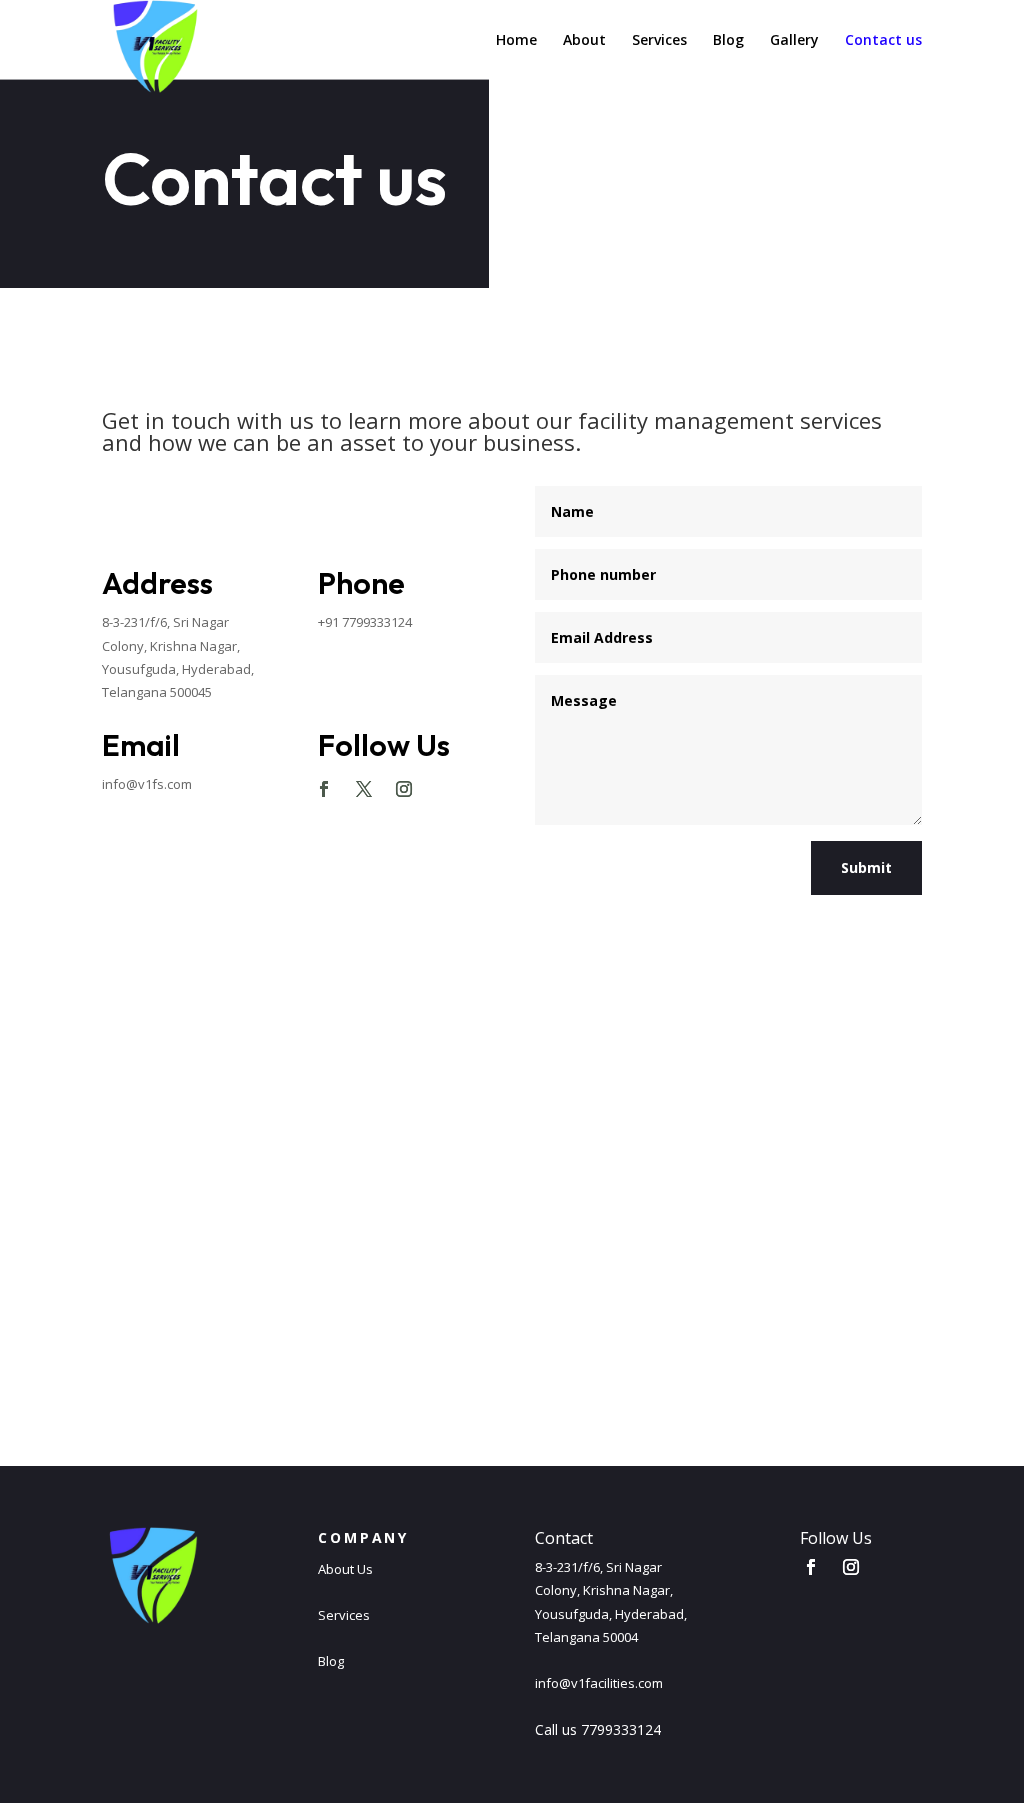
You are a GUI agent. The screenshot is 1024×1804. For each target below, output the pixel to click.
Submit (866, 867)
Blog (728, 41)
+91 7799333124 (365, 622)
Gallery (794, 41)
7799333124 (621, 1729)
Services (659, 41)
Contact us (883, 41)
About (584, 41)
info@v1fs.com (147, 784)
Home (516, 41)
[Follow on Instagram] (404, 789)
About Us (345, 1569)
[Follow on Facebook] (324, 789)
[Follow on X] (364, 789)
